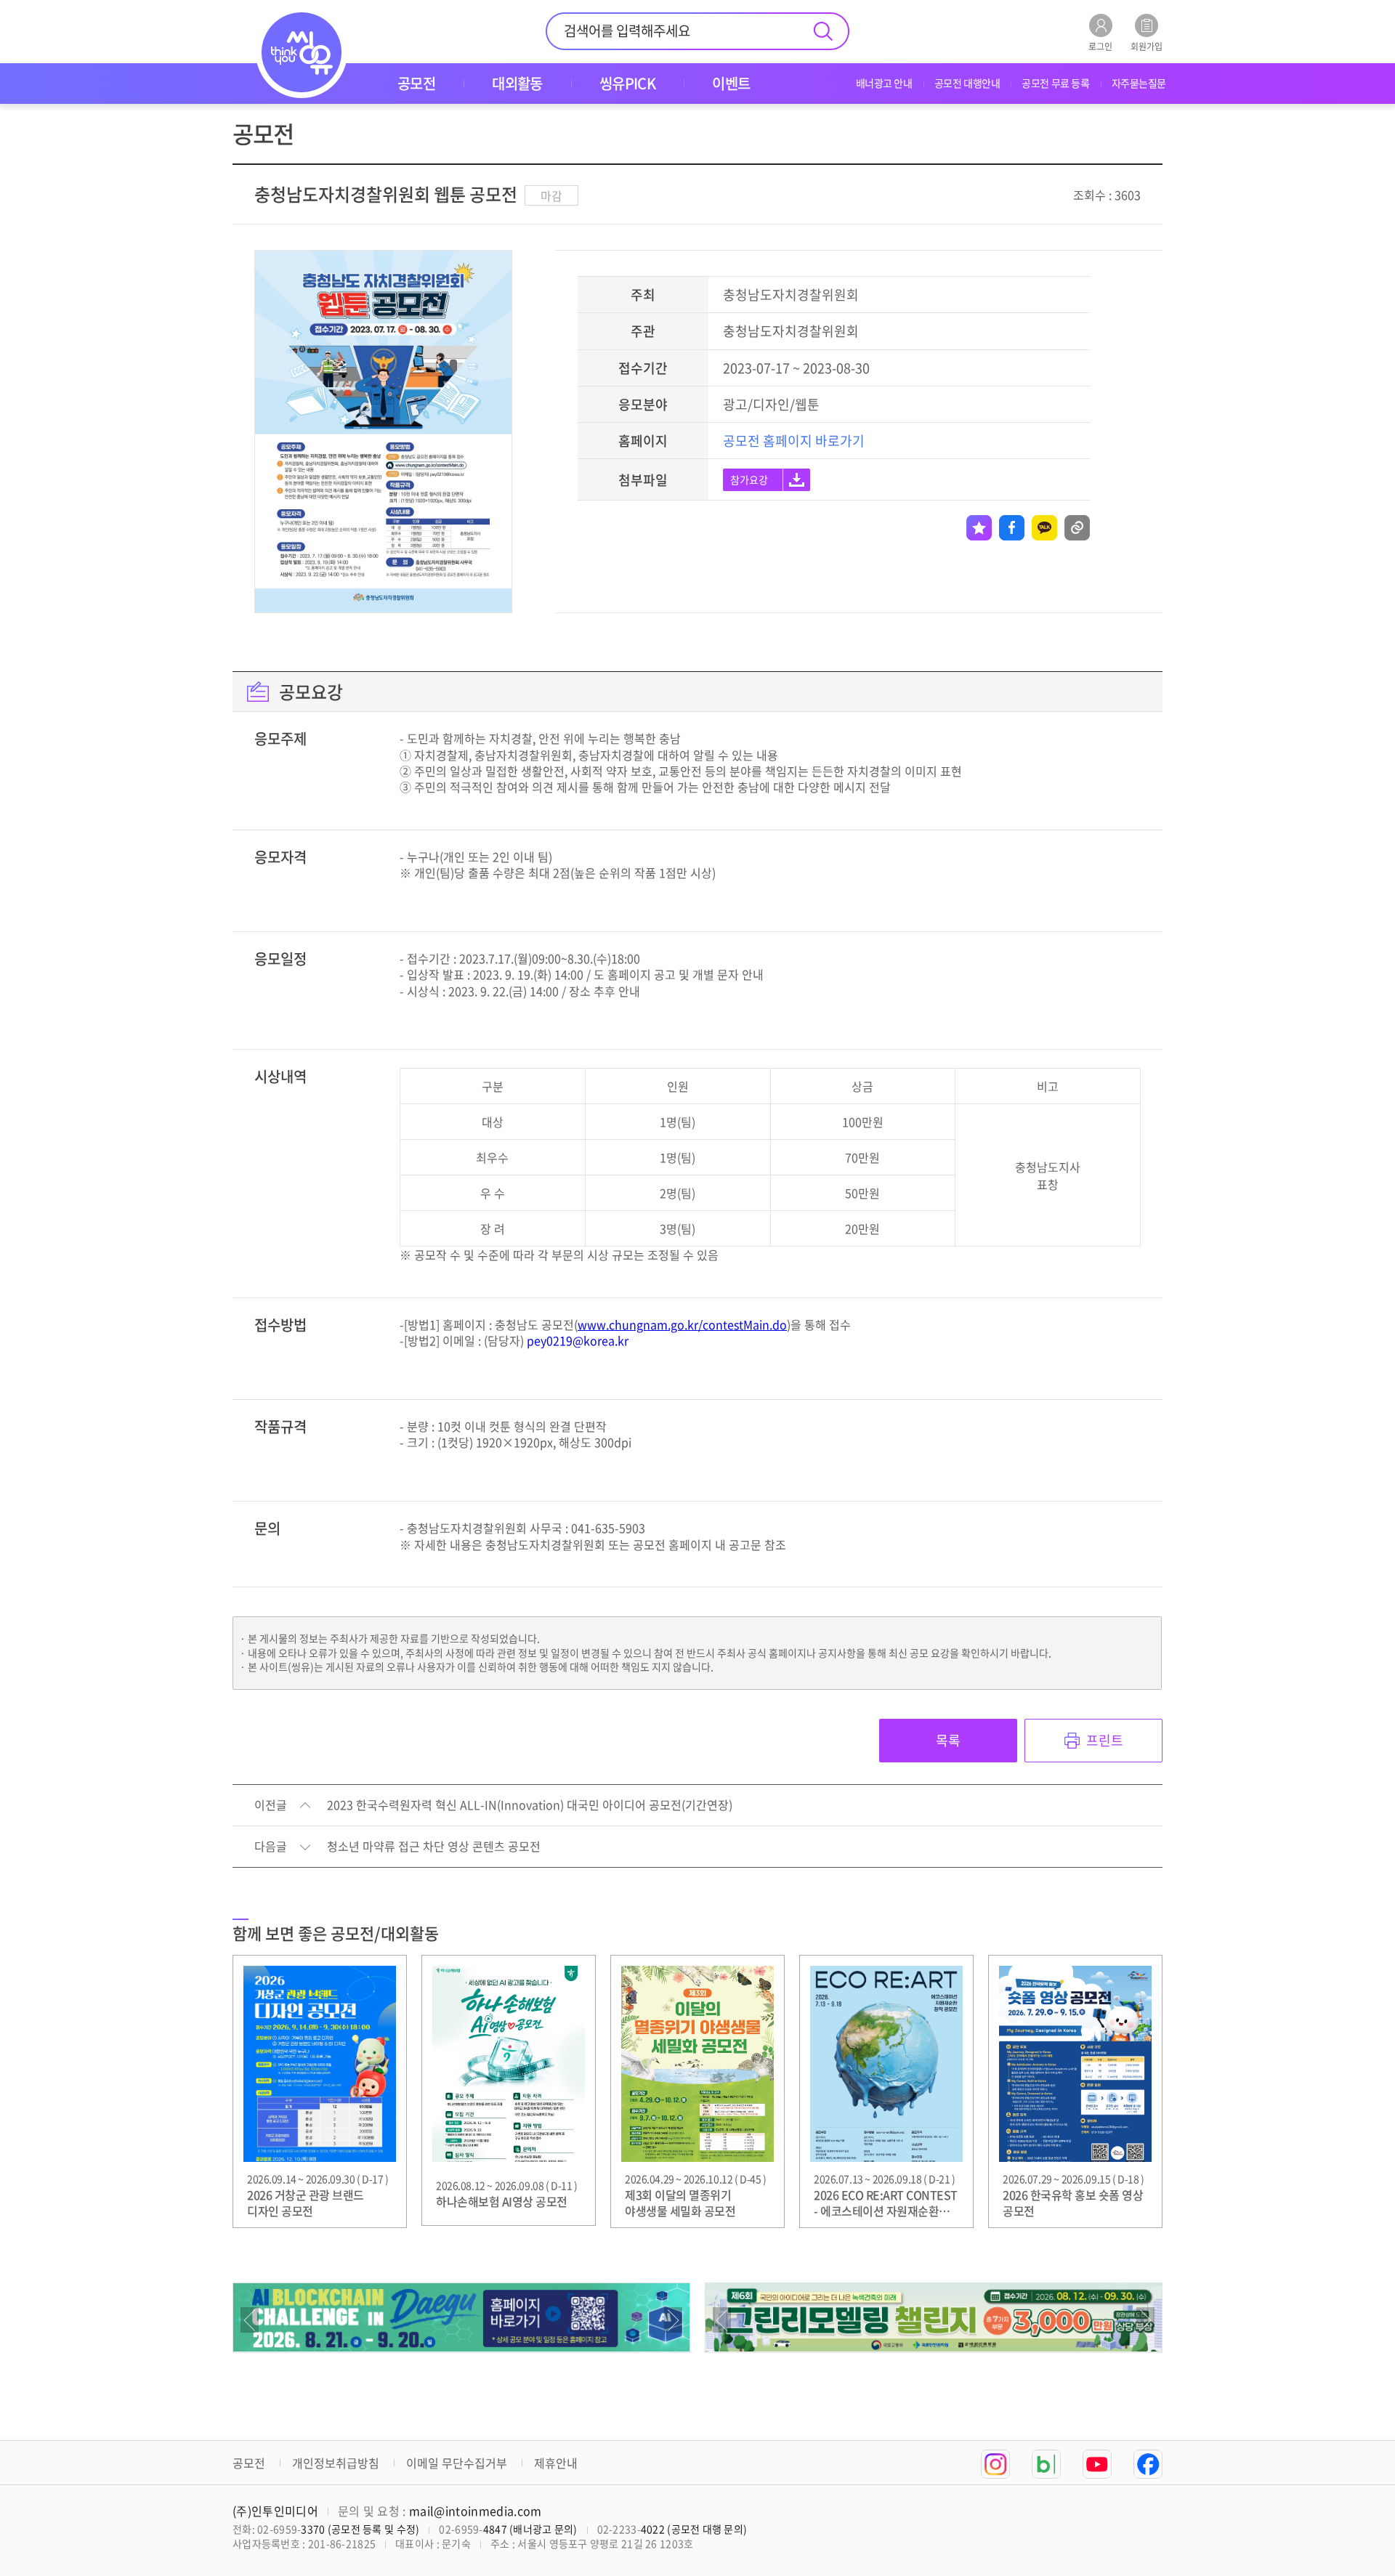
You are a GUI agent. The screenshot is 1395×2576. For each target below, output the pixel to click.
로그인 (1100, 45)
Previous (250, 2320)
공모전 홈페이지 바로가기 (794, 441)
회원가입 (1147, 45)
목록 (948, 1740)
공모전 (249, 2463)
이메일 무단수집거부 (457, 2463)
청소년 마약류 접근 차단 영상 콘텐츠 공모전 (434, 1847)
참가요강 (749, 479)
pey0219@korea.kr (578, 1340)
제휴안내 (556, 2463)
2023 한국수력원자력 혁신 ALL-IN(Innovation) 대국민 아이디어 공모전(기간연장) (530, 1805)
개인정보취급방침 (336, 2463)
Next (673, 2320)
